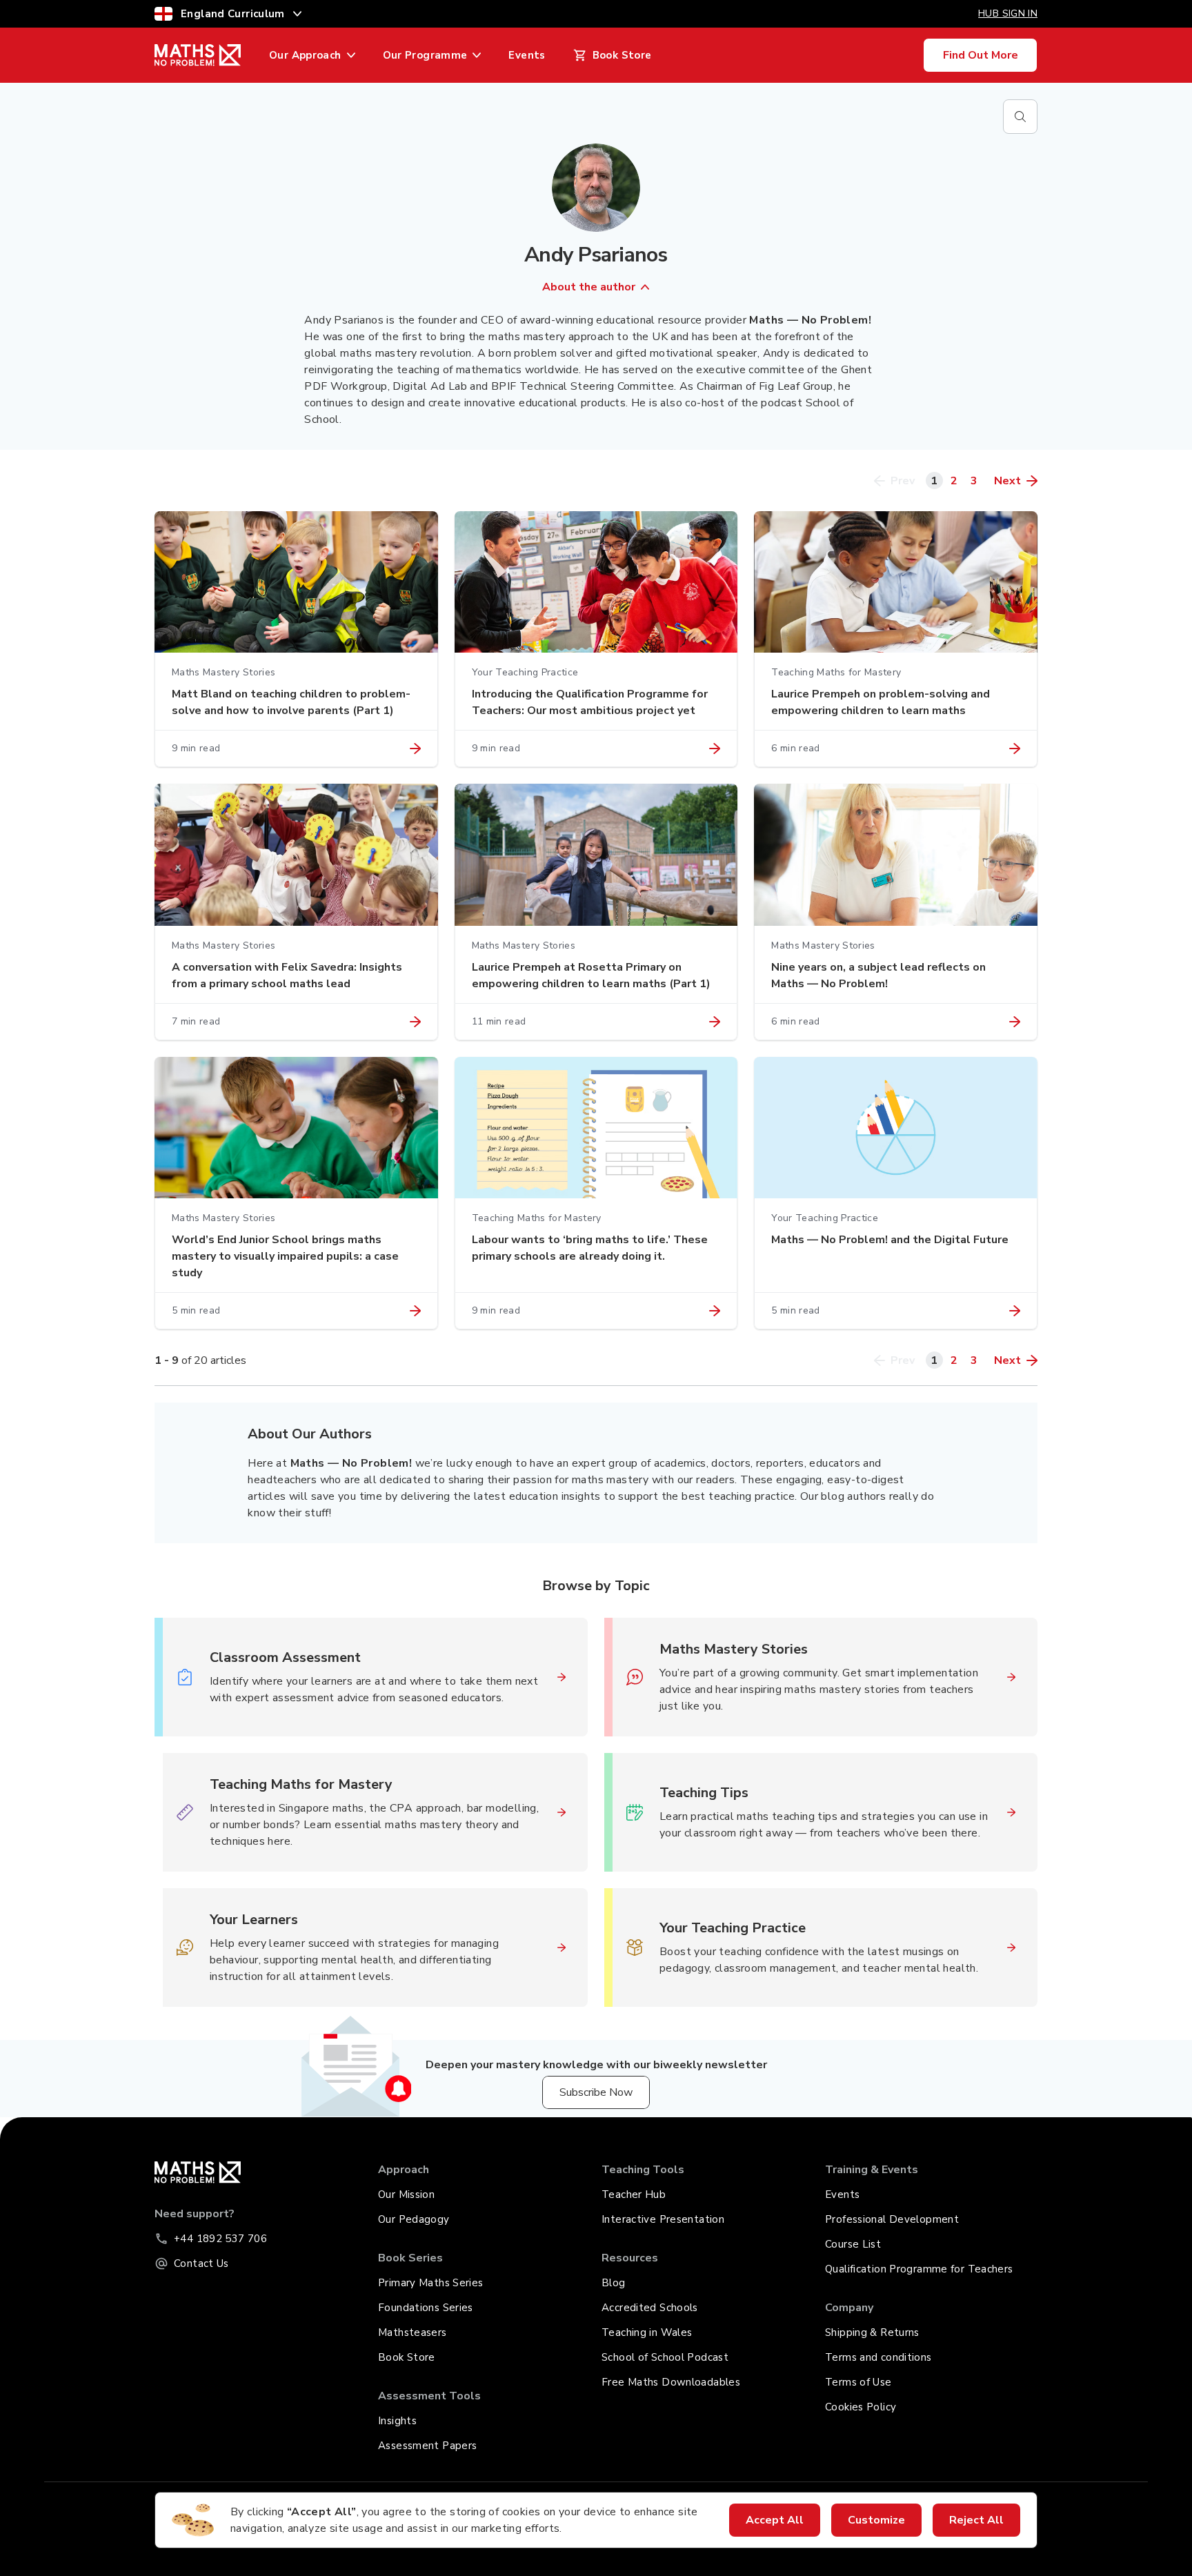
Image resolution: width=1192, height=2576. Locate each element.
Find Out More (981, 55)
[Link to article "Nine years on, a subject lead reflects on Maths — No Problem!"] (1015, 1022)
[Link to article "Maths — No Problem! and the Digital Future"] (1015, 1311)
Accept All (775, 2520)
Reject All (976, 2520)
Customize (876, 2520)
